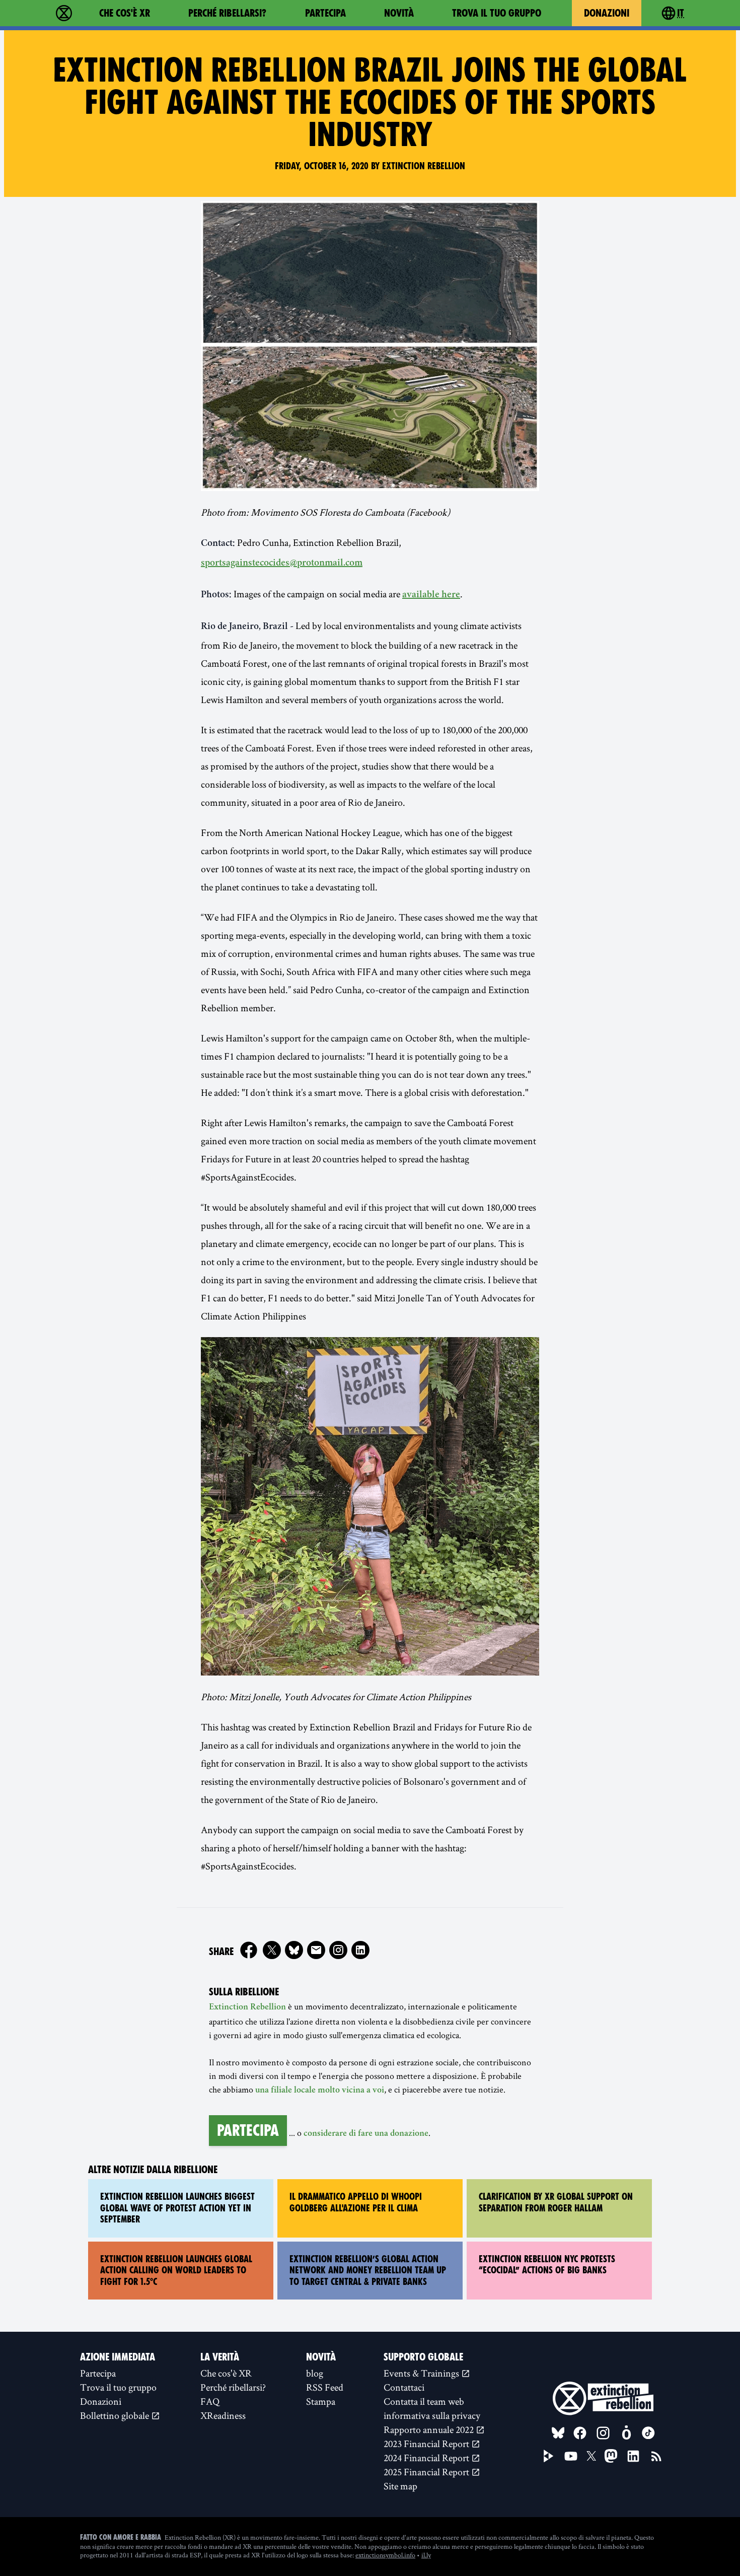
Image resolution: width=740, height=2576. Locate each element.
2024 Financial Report (427, 2458)
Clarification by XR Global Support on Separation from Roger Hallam (556, 2202)
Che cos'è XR (125, 13)
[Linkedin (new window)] (360, 1950)
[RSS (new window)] (656, 2456)
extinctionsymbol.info (385, 2555)
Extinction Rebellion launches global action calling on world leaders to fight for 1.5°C (176, 2270)
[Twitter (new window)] (272, 1950)
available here (431, 595)
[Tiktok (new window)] (648, 2433)
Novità (399, 13)
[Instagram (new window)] (338, 1950)
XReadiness (223, 2415)
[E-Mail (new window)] (316, 1950)
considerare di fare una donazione (366, 2134)
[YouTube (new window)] (571, 2456)
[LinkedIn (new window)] (633, 2456)
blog (315, 2373)
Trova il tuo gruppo (497, 13)
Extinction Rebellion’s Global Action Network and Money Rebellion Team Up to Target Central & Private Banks (368, 2270)
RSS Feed (325, 2387)
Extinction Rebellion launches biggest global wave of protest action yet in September (177, 2208)
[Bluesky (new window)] (294, 1950)
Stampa (321, 2401)
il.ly (426, 2555)
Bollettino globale (116, 2415)
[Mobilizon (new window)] (626, 2433)
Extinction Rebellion (247, 2007)
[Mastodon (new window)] (611, 2456)
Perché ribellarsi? (227, 13)
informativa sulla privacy (432, 2415)
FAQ (210, 2401)
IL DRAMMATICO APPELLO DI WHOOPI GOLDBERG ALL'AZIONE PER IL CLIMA (356, 2202)
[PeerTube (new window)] (549, 2456)
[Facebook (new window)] (249, 1950)
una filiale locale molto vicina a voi (320, 2091)
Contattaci (404, 2387)
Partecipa (325, 13)
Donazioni (607, 13)
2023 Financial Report (427, 2444)
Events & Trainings (422, 2373)
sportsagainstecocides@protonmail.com (282, 564)
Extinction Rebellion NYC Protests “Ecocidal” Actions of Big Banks (547, 2265)
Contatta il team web (424, 2401)
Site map (400, 2486)
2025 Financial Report (427, 2472)
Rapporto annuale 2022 (430, 2429)
